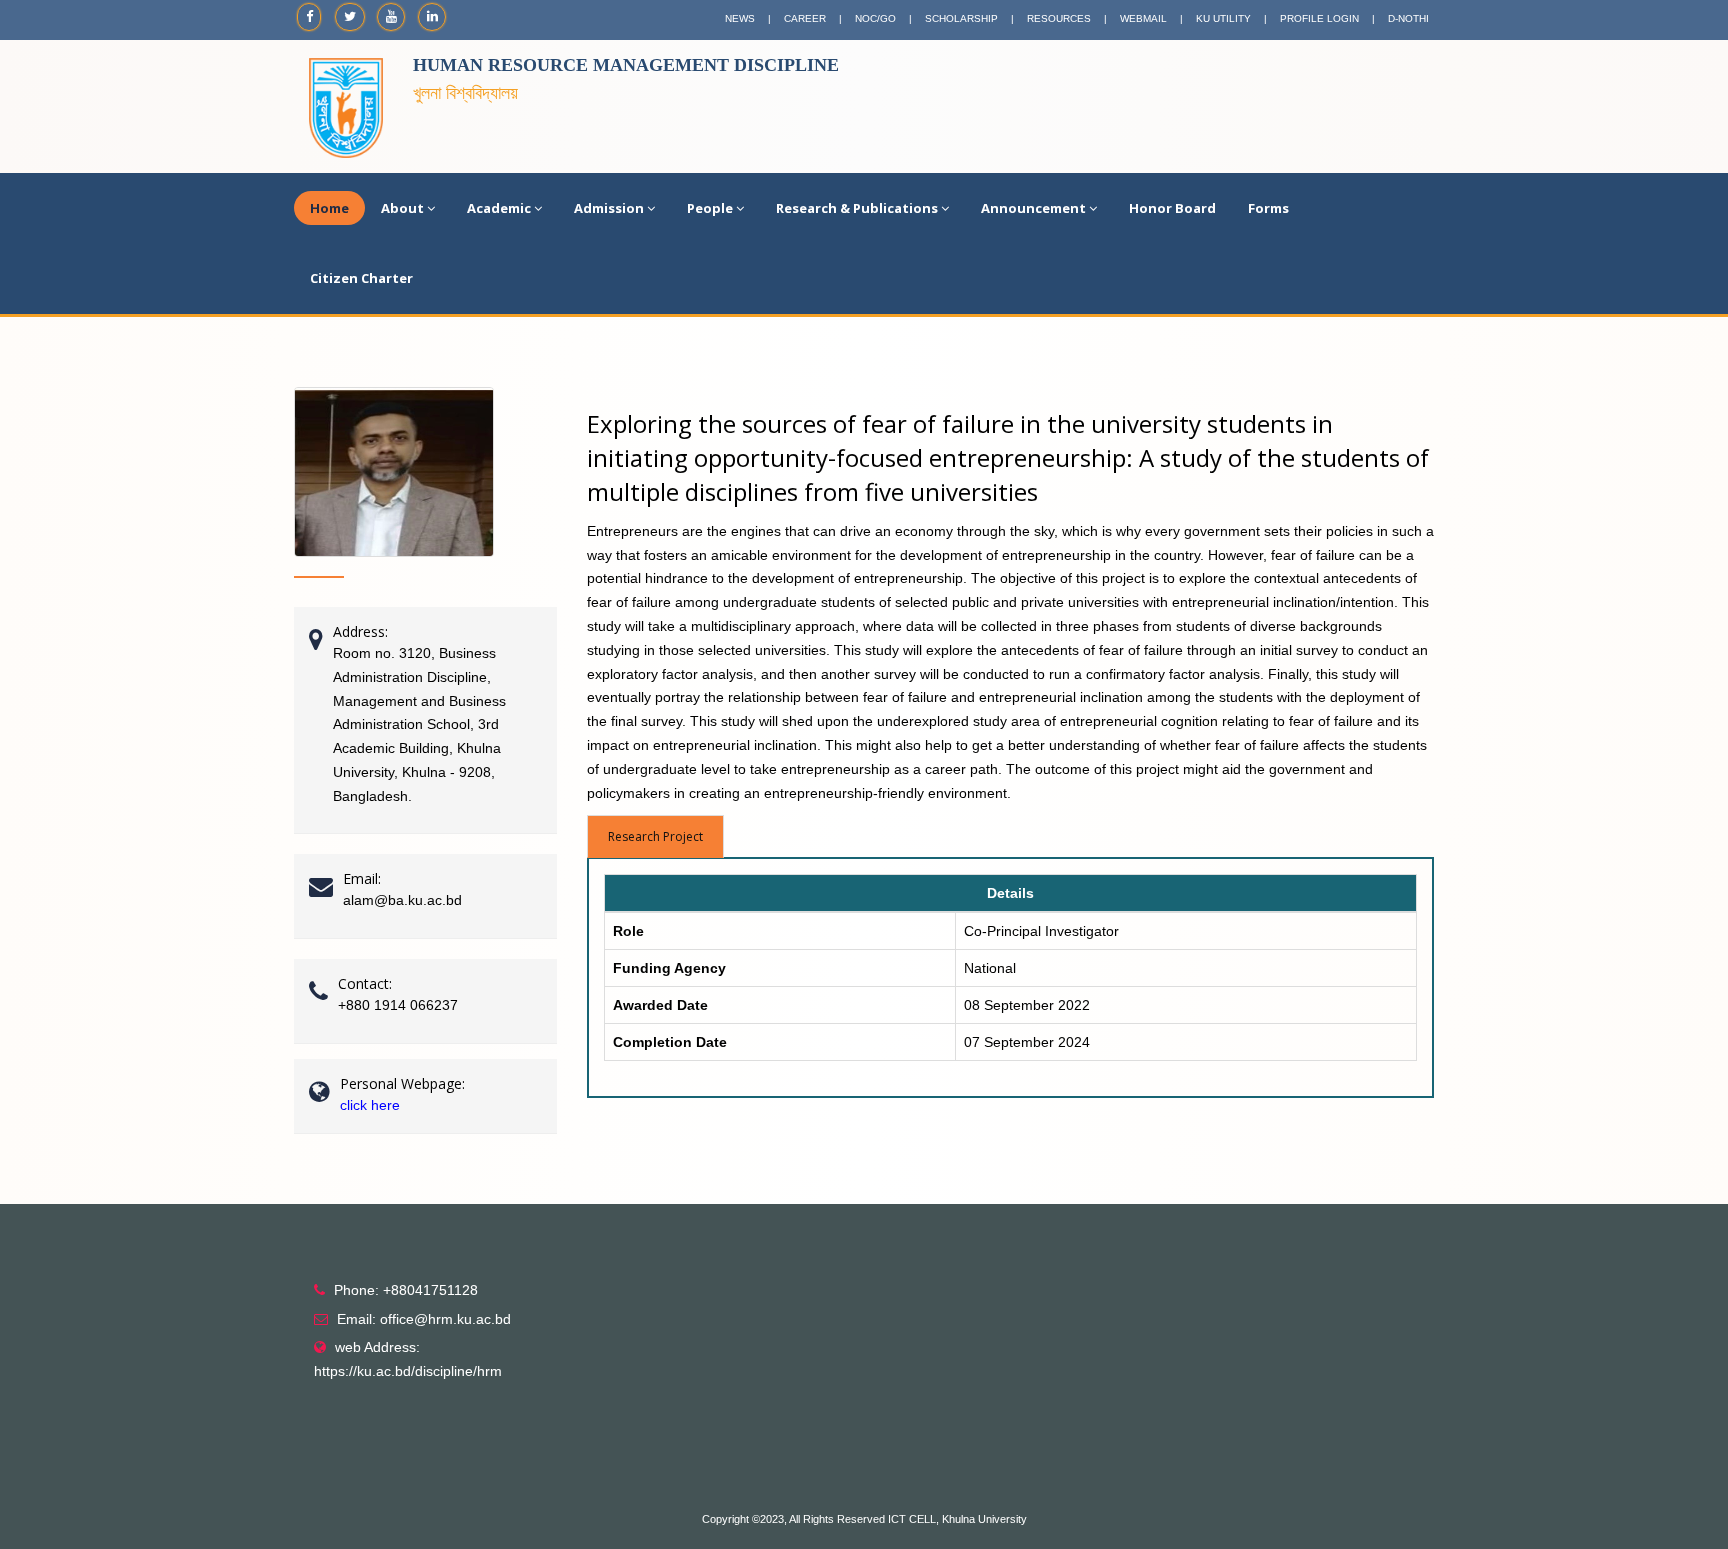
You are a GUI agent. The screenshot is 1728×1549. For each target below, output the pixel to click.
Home (329, 208)
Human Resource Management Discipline (626, 65)
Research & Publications (857, 208)
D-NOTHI (1408, 18)
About (402, 208)
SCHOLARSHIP (961, 18)
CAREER (805, 18)
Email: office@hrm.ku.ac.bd (424, 1319)
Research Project (655, 836)
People (710, 208)
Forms (1268, 208)
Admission (609, 208)
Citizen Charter (361, 278)
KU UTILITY (1223, 18)
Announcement (1033, 208)
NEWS (740, 18)
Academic (499, 208)
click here (370, 1105)
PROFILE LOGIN (1319, 18)
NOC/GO (875, 18)
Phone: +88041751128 (406, 1290)
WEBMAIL (1143, 18)
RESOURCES (1059, 18)
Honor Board (1172, 208)
